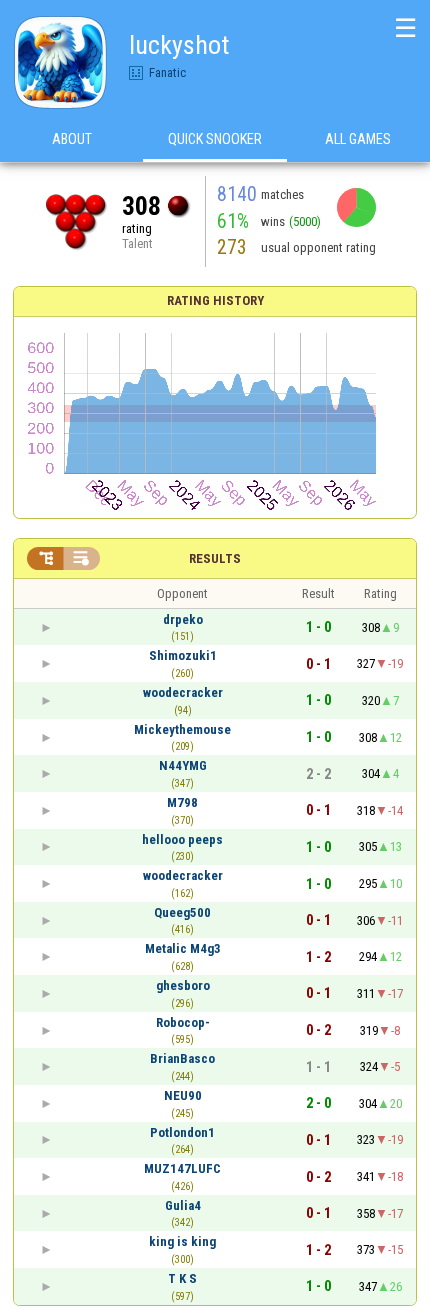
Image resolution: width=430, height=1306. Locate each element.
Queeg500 (182, 912)
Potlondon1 (182, 1132)
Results (215, 558)
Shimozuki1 (183, 655)
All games (358, 139)
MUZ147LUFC (182, 1168)
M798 (182, 802)
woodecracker (183, 692)
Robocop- (183, 1022)
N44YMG (183, 765)
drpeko (183, 619)
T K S (182, 1278)
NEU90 (183, 1095)
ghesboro (183, 985)
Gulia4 (183, 1205)
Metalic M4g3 (183, 948)
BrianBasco (182, 1058)
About (72, 139)
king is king (182, 1241)
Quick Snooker (215, 139)
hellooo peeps (182, 839)
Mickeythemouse (182, 729)
